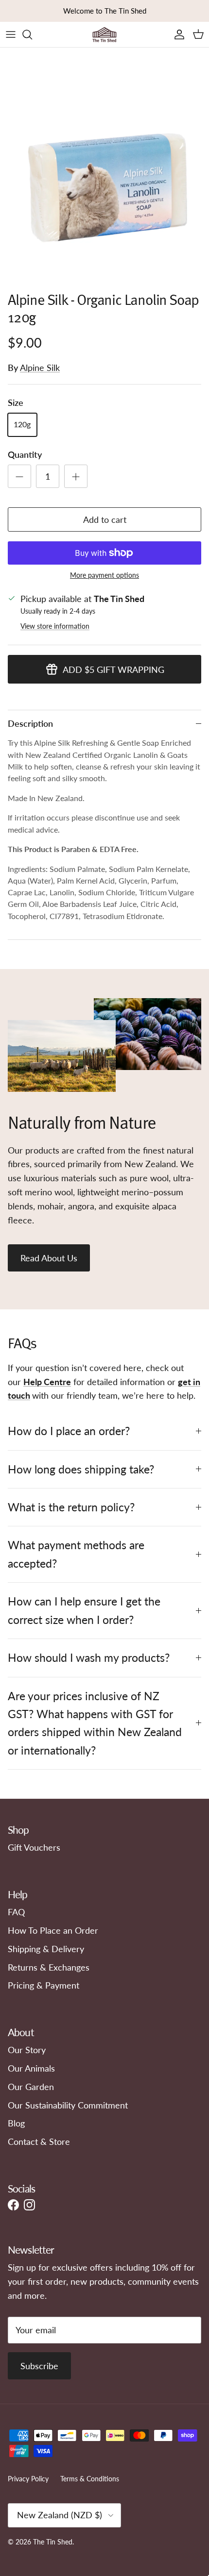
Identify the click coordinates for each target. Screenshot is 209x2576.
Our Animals (31, 2068)
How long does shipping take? (81, 1469)
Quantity (25, 454)
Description (30, 723)
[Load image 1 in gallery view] (104, 181)
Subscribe (39, 2366)
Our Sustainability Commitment (68, 2105)
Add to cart (105, 519)
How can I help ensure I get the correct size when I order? (84, 1610)
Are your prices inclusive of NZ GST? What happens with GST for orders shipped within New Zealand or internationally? (95, 1723)
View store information (55, 626)
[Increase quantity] (76, 476)
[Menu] (11, 34)
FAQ (16, 1912)
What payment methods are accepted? (76, 1554)
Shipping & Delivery (46, 1949)
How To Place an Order (53, 1930)
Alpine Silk (40, 368)
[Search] (32, 34)
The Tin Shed (53, 2542)
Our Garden (31, 2087)
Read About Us (49, 1258)
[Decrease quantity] (19, 476)
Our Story (27, 2050)
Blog (16, 2123)
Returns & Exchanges (49, 1967)
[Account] (177, 34)
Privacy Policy (28, 2479)
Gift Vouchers (34, 1847)
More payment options (104, 575)
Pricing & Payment (44, 1985)
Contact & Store (39, 2141)
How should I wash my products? (89, 1657)
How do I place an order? (69, 1431)
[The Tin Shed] (104, 34)
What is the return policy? (71, 1507)
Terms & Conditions (90, 2479)
